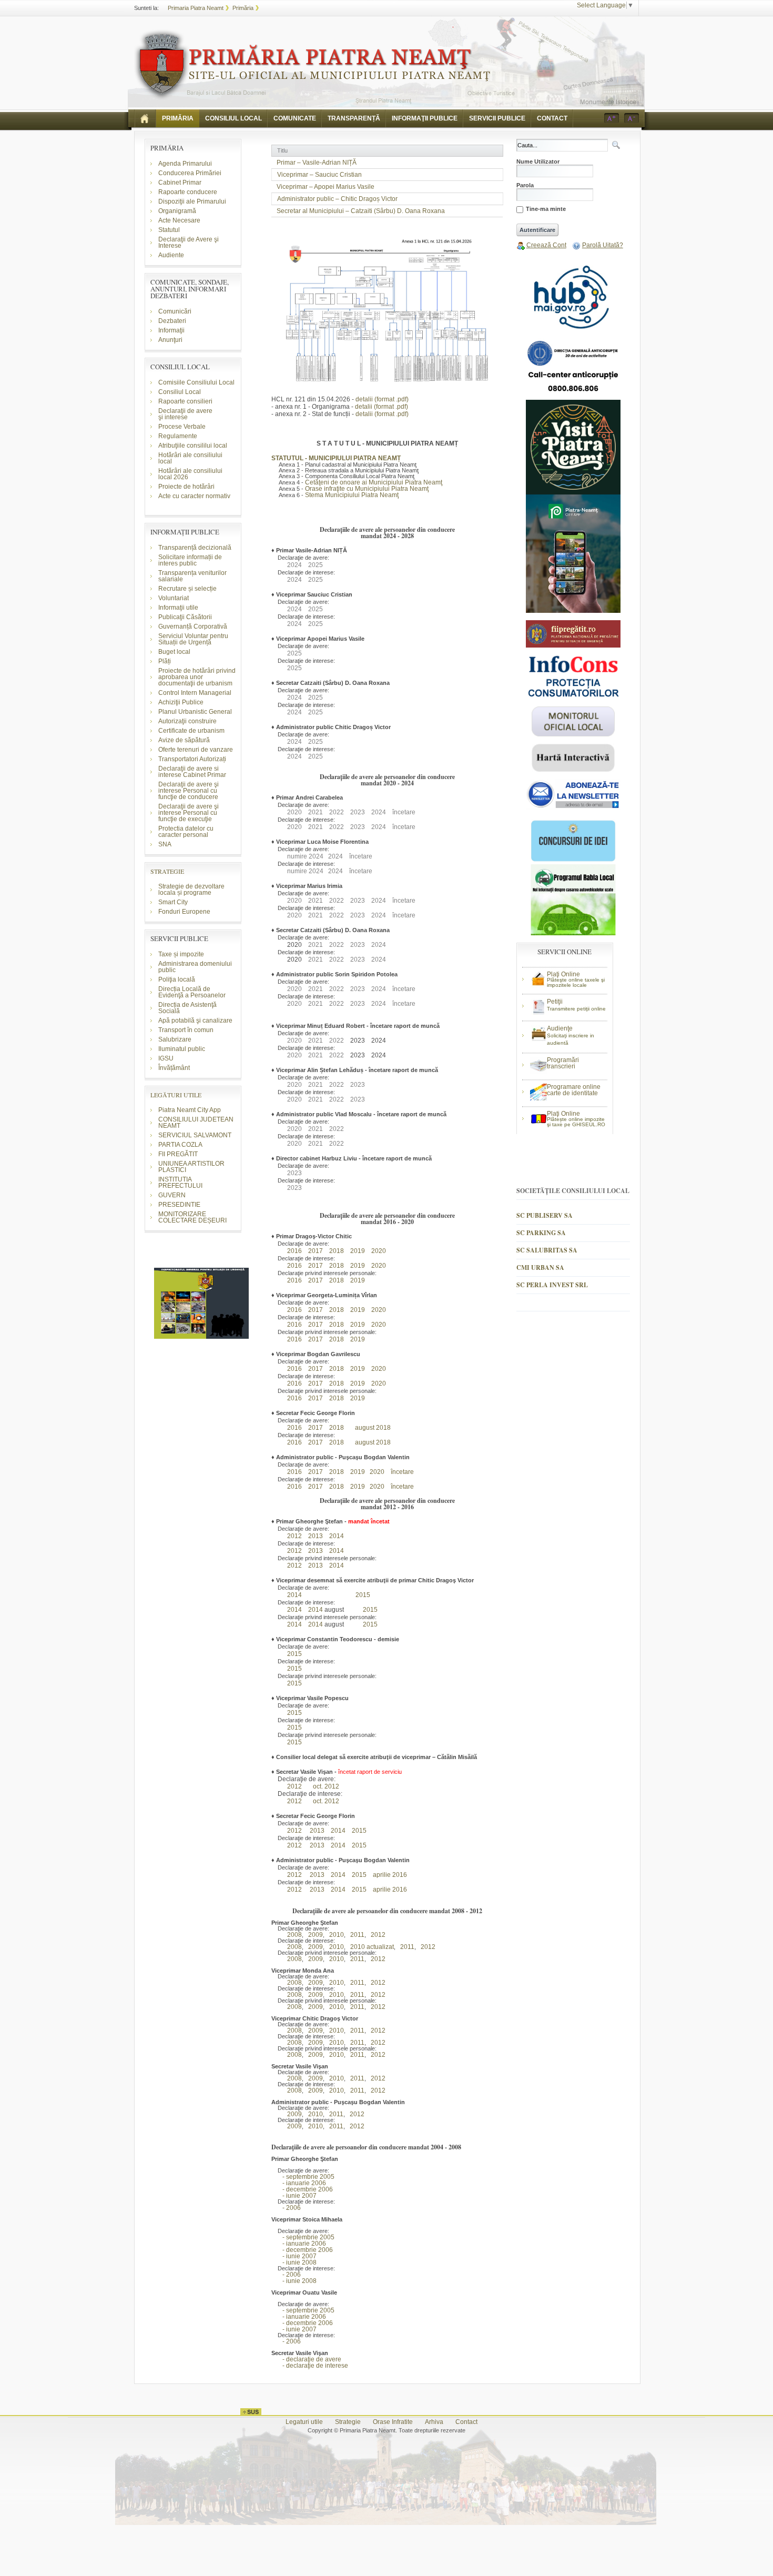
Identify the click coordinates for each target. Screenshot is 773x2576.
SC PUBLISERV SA (545, 1215)
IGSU (166, 1058)
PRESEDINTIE (179, 1205)
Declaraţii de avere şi (185, 414)
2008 (292, 1935)
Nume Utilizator (538, 162)
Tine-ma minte (546, 209)
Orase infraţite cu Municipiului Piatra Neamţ (367, 489)
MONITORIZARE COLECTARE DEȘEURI (193, 1217)
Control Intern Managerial (195, 693)
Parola (525, 185)
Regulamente (178, 436)
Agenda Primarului (185, 164)
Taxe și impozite (181, 954)
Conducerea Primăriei (190, 173)
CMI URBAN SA (540, 1267)
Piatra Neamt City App (190, 1110)
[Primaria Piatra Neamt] (312, 65)
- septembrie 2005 (303, 2177)
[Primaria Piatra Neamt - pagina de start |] (145, 118)
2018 (337, 1251)
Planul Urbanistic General (195, 712)
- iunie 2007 (294, 2196)
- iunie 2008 (294, 2262)
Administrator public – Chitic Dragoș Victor (337, 199)
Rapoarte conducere (188, 192)
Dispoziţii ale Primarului (192, 201)
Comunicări (175, 311)
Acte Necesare (179, 220)
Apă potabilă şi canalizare (195, 1021)
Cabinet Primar (180, 183)
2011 (355, 1935)
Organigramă (177, 211)
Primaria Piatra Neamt (196, 8)
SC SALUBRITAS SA (547, 1250)
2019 (358, 1251)
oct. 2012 (326, 1786)
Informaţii (171, 330)
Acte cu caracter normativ (194, 496)
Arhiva (434, 2422)
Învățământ (174, 1068)
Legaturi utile (304, 2422)
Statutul (169, 230)
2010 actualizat (370, 1947)
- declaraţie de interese (310, 2366)
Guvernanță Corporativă (193, 627)
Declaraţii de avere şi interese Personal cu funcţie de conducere (189, 791)
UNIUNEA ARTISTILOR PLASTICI (191, 1167)
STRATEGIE (167, 871)
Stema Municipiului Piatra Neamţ (352, 495)
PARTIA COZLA (180, 1145)
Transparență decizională (195, 548)
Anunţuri (170, 340)
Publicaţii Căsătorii (185, 617)
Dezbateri (172, 321)
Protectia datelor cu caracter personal (186, 832)
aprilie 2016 (390, 1875)
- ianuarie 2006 (299, 2183)
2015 (363, 1595)
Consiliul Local (180, 392)
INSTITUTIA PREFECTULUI (180, 1183)
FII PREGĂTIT (178, 1154)
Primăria (243, 8)
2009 (313, 1935)
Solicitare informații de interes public (190, 560)
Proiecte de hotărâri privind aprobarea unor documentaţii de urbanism (197, 677)
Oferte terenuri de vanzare (196, 750)
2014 (337, 1536)
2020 (379, 1251)
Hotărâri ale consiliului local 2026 (190, 474)
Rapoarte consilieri (185, 401)
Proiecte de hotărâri (186, 487)
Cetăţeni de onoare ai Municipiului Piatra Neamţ (374, 482)
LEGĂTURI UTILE (176, 1095)
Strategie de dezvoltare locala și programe (191, 890)
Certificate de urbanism (191, 731)
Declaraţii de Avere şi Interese (189, 243)
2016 (294, 1251)
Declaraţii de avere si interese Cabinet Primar (192, 772)
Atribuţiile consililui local (193, 446)
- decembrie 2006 (302, 2189)
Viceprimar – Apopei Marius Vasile (326, 187)
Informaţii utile (178, 608)
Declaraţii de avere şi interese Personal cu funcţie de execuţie (189, 813)
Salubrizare (175, 1039)
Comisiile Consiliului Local (196, 382)
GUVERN (172, 1195)
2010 (334, 1935)
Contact (466, 2422)
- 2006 (286, 2208)
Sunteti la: (146, 8)
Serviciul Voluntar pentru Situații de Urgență (193, 639)
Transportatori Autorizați (192, 759)
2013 (316, 1565)
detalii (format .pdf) (382, 399)
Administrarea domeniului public (195, 967)
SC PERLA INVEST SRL (552, 1285)
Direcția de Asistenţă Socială (187, 1008)
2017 (316, 1266)
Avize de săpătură (184, 740)
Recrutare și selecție (187, 589)
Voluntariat (174, 598)
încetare (402, 1472)
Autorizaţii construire (187, 721)
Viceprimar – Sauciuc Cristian (319, 175)
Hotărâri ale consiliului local (190, 458)
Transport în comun (186, 1030)
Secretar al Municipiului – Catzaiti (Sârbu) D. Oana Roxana (361, 211)
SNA (165, 844)
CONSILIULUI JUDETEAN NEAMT (196, 1123)
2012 (292, 1536)
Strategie (348, 2422)
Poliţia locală (177, 979)
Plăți (165, 661)
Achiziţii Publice (181, 702)
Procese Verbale (182, 427)
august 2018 (373, 1428)
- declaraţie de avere (306, 2359)
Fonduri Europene (184, 912)
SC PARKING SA (541, 1233)
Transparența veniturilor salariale (192, 576)
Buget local (174, 652)
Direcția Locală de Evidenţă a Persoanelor (192, 992)
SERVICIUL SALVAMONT (195, 1135)
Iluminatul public (182, 1049)
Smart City (173, 902)
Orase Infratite (393, 2422)
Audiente (171, 255)
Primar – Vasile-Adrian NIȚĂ (317, 163)
